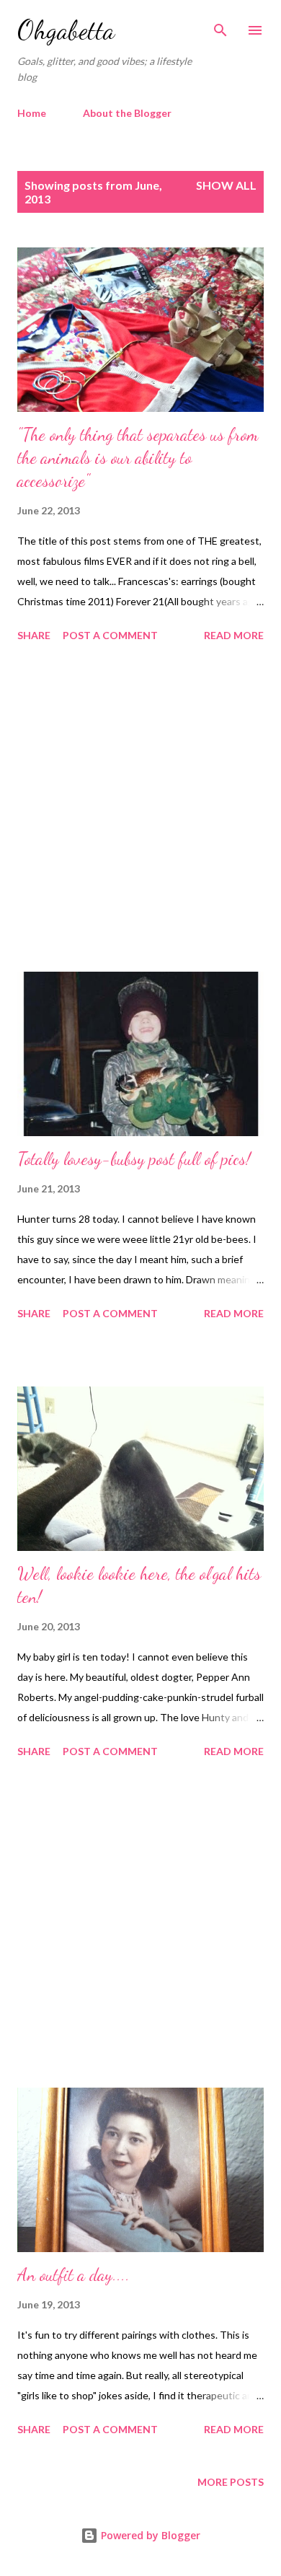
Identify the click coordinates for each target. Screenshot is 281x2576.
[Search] (220, 26)
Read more (234, 635)
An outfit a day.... (73, 2275)
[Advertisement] (140, 809)
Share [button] (34, 635)
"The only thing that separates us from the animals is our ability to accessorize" (138, 458)
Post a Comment (110, 635)
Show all (226, 185)
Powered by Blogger (149, 2535)
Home (32, 113)
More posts (231, 2482)
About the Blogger (127, 113)
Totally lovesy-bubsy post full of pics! (134, 1159)
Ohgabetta (66, 30)
